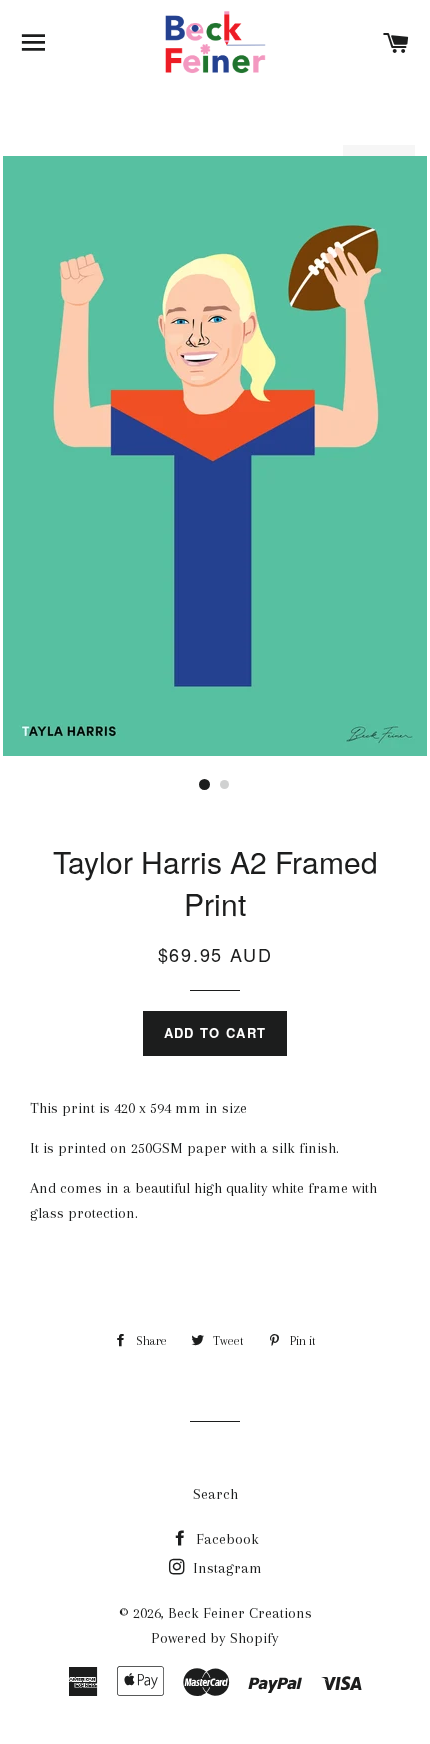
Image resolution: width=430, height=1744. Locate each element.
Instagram (225, 1568)
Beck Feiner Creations (240, 1613)
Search (215, 1494)
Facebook (225, 1539)
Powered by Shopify (215, 1638)
